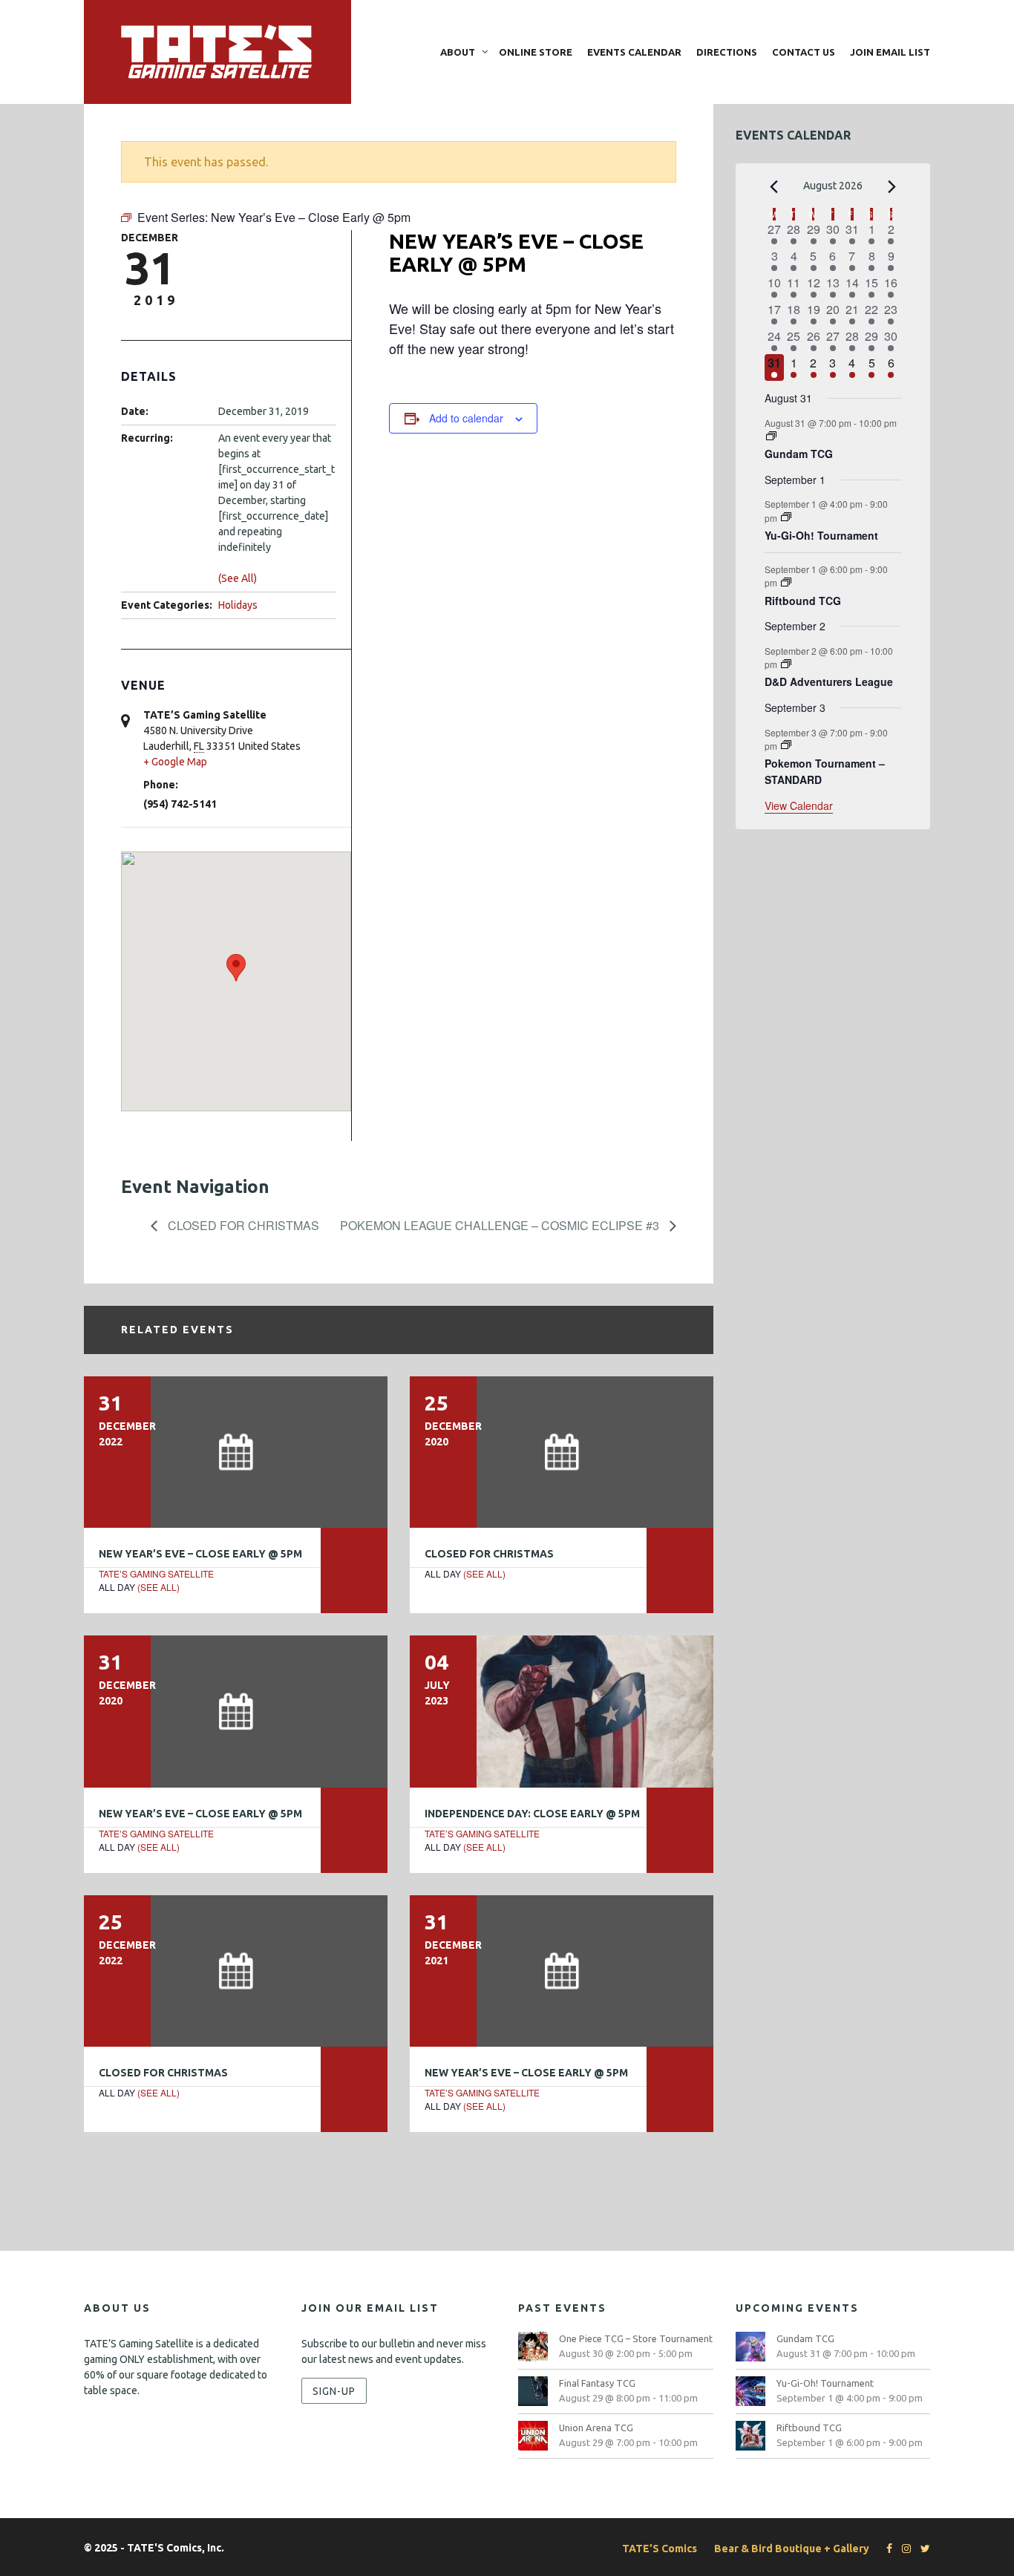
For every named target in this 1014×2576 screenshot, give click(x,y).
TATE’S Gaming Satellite (156, 1573)
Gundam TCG (799, 454)
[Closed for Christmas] (562, 1452)
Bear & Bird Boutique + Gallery (792, 2549)
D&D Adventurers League (829, 681)
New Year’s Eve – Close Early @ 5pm (200, 1554)
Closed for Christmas (242, 1225)
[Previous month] (773, 187)
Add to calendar (466, 418)
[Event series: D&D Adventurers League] (786, 664)
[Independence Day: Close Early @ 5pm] (562, 1711)
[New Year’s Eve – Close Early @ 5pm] (236, 1452)
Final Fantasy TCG (597, 2383)
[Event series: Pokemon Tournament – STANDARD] (786, 745)
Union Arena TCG (596, 2428)
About (458, 52)
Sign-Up (334, 2390)
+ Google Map (175, 762)
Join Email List (890, 52)
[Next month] (892, 187)
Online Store (536, 52)
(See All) (238, 578)
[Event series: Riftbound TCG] (786, 582)
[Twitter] (922, 2549)
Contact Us (804, 52)
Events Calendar (634, 52)
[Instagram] (903, 2549)
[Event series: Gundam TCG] (771, 436)
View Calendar (799, 805)
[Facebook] (886, 2549)
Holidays (238, 605)
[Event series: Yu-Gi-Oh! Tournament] (786, 517)
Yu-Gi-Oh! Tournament (821, 535)
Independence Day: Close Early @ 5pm (532, 1814)
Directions (727, 52)
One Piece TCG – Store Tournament (636, 2338)
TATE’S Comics (660, 2549)
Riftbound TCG (803, 601)
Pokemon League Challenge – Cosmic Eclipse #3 (501, 1225)
